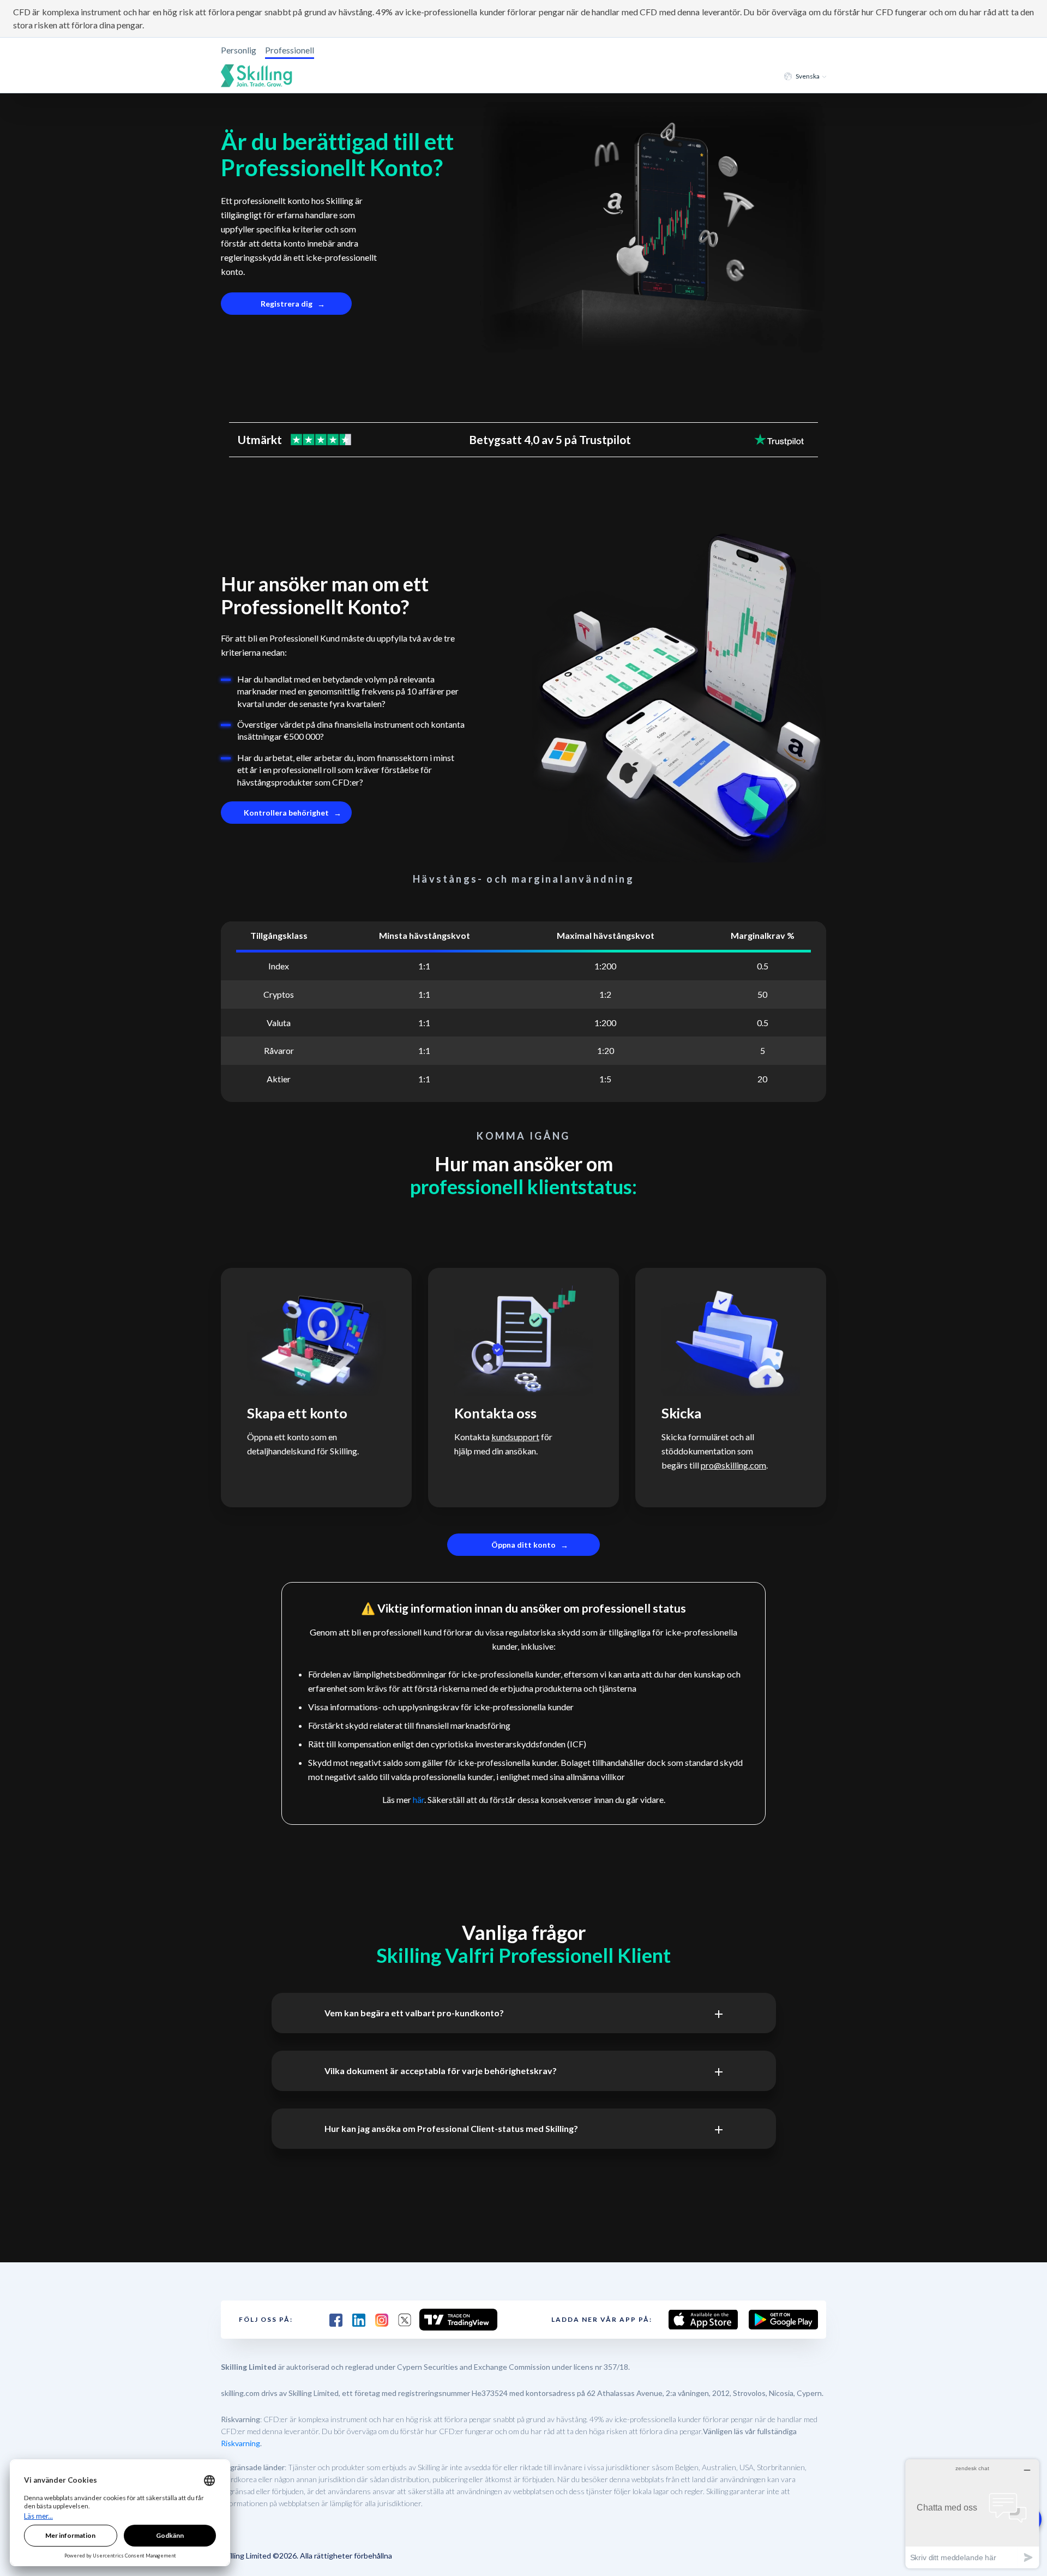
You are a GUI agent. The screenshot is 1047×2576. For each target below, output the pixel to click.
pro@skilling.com (733, 1465)
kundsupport (515, 1437)
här (419, 1799)
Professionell (290, 50)
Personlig (239, 50)
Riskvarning (240, 2443)
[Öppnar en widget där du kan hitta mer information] (972, 2514)
